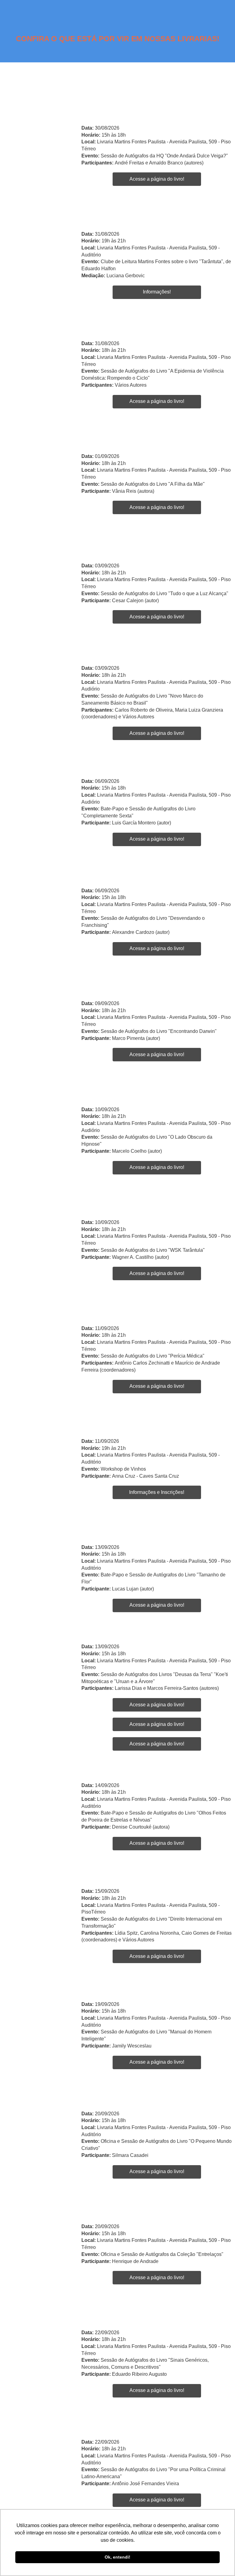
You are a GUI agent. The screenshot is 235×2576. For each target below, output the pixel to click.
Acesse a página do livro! (157, 179)
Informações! (157, 292)
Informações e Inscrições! (157, 1492)
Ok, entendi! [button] (117, 2557)
